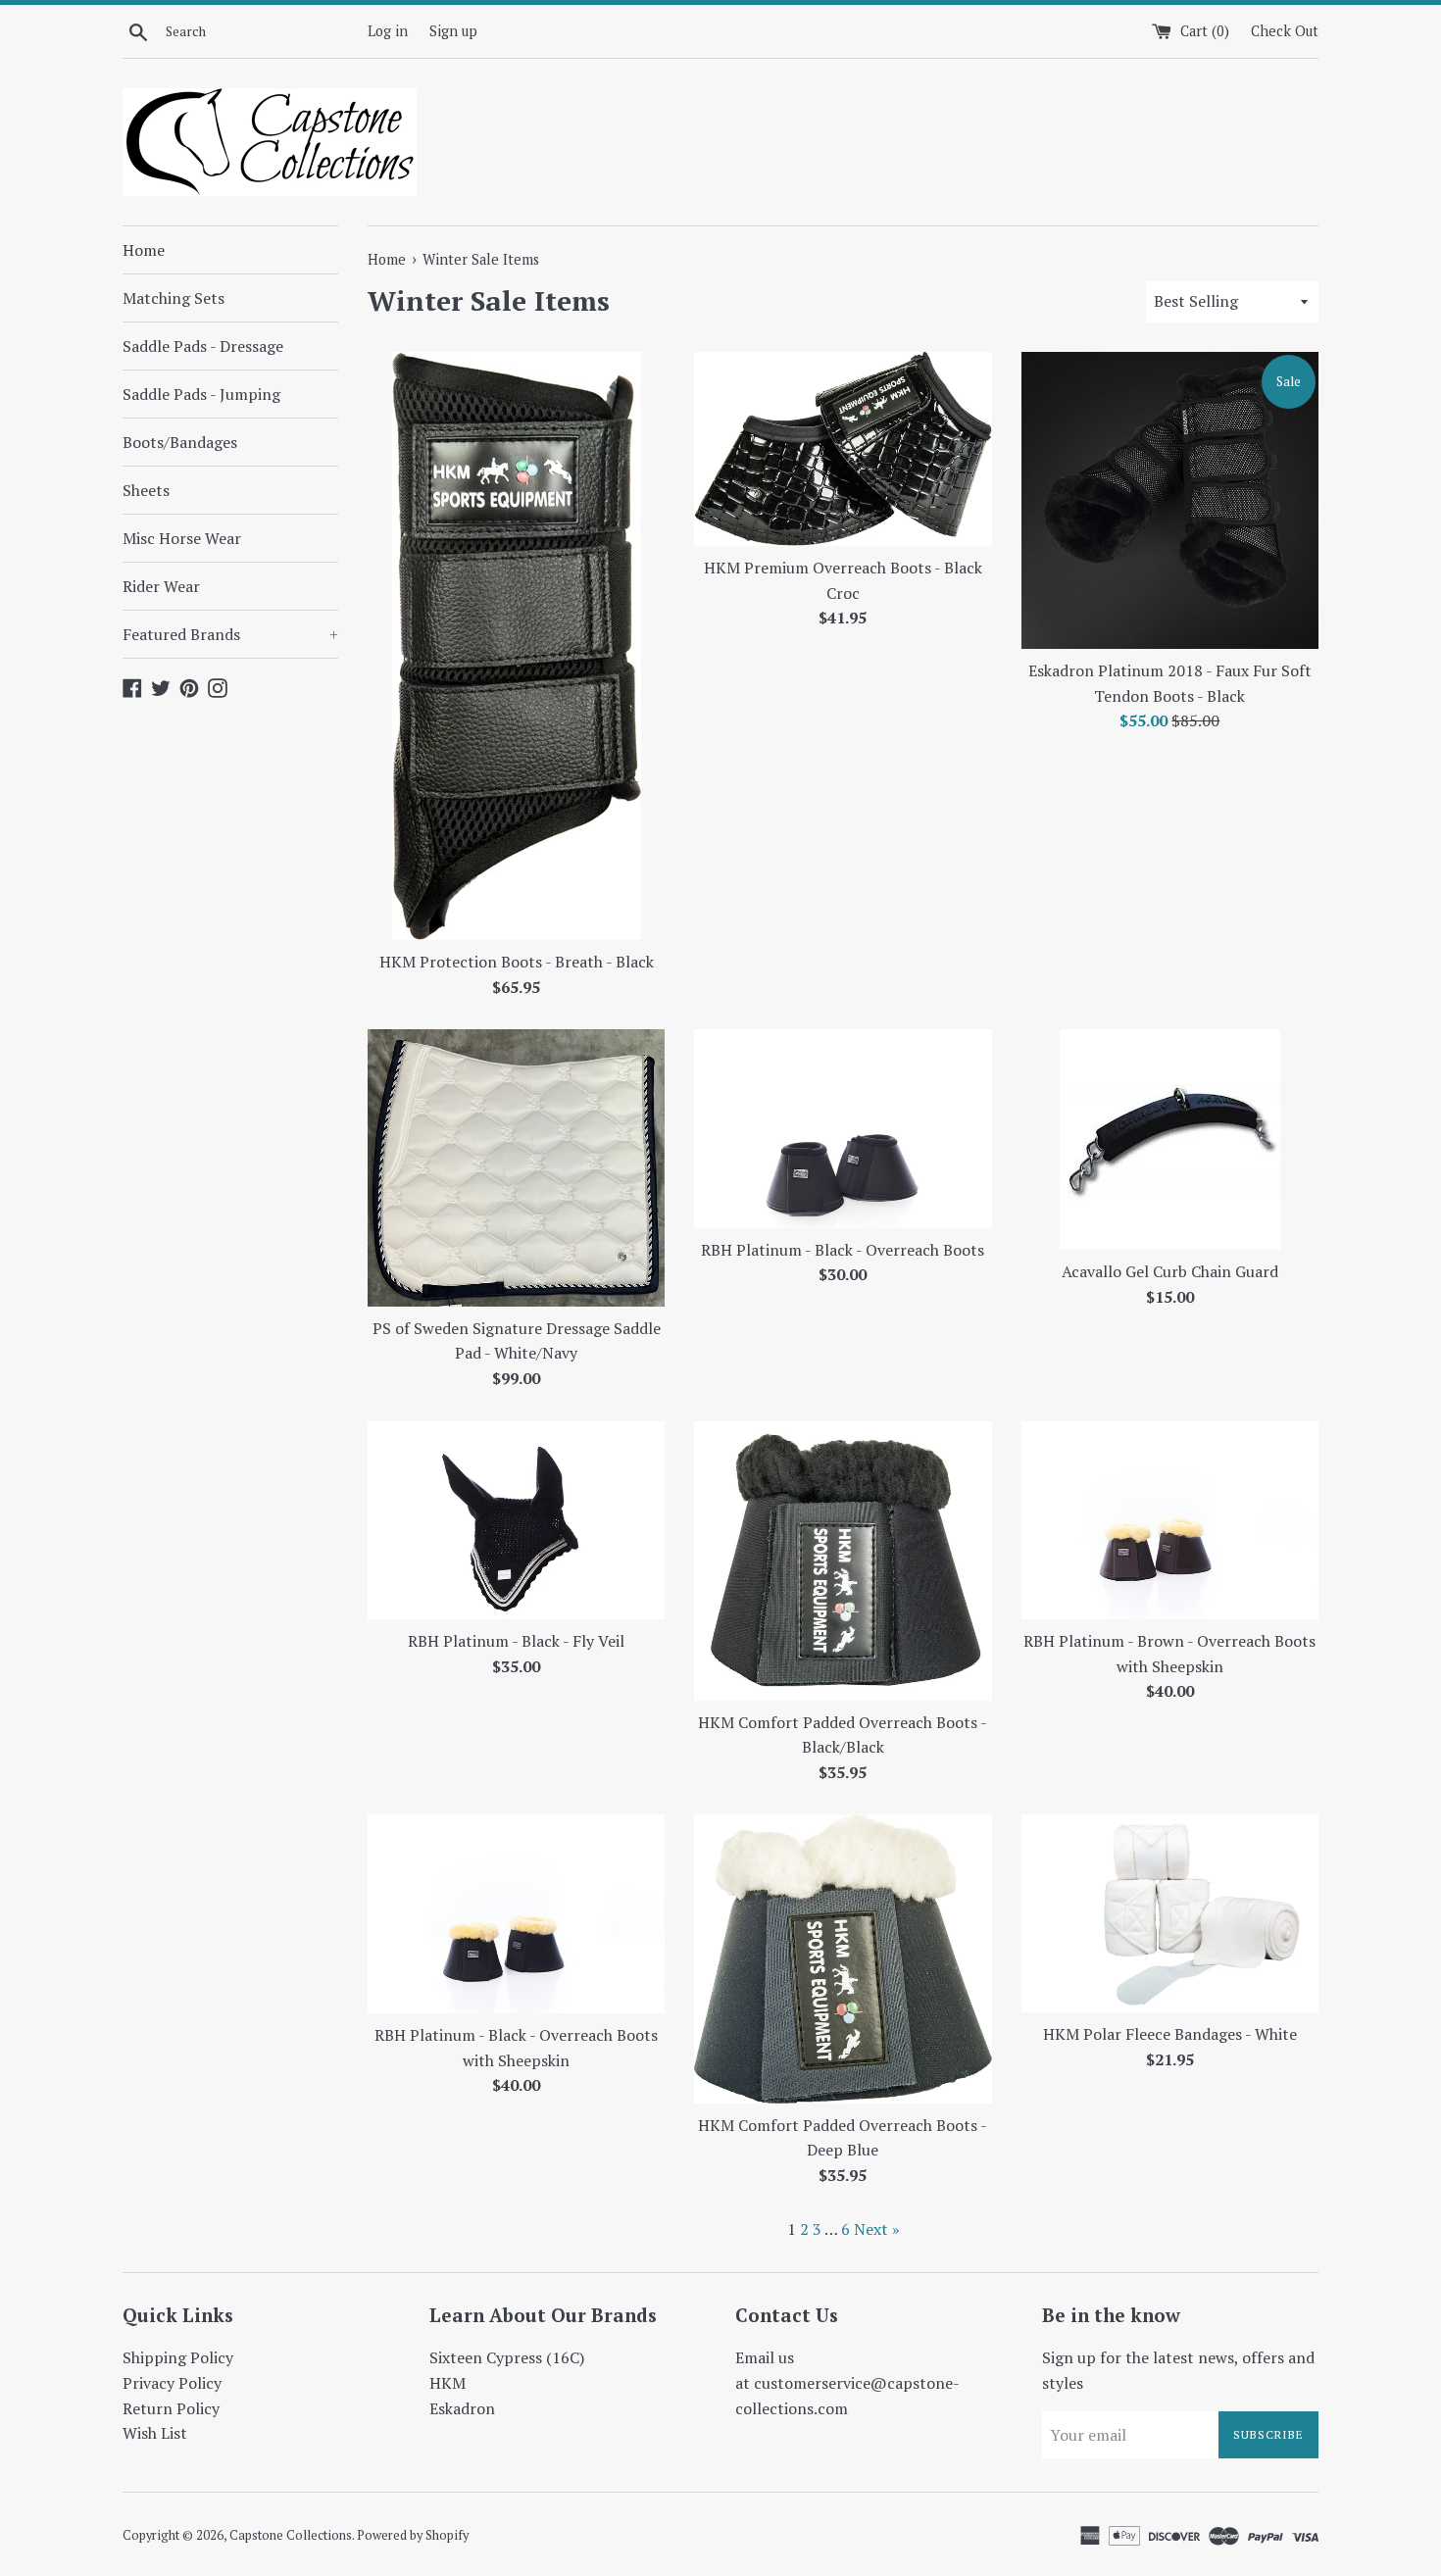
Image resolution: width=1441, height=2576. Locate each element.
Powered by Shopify (413, 2535)
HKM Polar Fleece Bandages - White (1170, 2034)
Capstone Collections (291, 2535)
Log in (388, 31)
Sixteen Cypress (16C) (507, 2357)
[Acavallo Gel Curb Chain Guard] (1170, 1139)
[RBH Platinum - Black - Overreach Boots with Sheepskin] (516, 1914)
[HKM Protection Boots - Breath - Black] (516, 646)
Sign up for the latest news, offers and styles (1178, 2370)
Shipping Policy (178, 2357)
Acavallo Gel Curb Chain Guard (1170, 1271)
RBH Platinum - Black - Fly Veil (516, 1641)
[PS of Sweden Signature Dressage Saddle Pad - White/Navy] (516, 1168)
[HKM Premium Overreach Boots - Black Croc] (843, 449)
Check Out (1285, 31)
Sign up (453, 31)
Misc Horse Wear (182, 538)
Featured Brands (230, 634)
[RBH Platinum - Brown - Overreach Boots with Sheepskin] (1170, 1521)
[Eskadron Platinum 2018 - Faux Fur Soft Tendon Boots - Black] (1170, 500)
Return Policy (171, 2408)
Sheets (146, 490)
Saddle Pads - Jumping (201, 394)
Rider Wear (161, 586)
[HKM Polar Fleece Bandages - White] (1170, 1913)
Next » (877, 2229)
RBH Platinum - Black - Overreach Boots (843, 1250)
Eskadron (462, 2408)
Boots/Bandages (180, 442)
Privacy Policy (172, 2383)
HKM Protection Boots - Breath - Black (517, 962)
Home (144, 250)
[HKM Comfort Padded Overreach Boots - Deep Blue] (843, 1958)
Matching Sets (174, 298)
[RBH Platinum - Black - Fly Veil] (516, 1521)
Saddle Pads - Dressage (203, 346)
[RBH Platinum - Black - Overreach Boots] (843, 1129)
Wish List (155, 2433)
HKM (447, 2383)
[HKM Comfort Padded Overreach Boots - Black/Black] (843, 1561)
